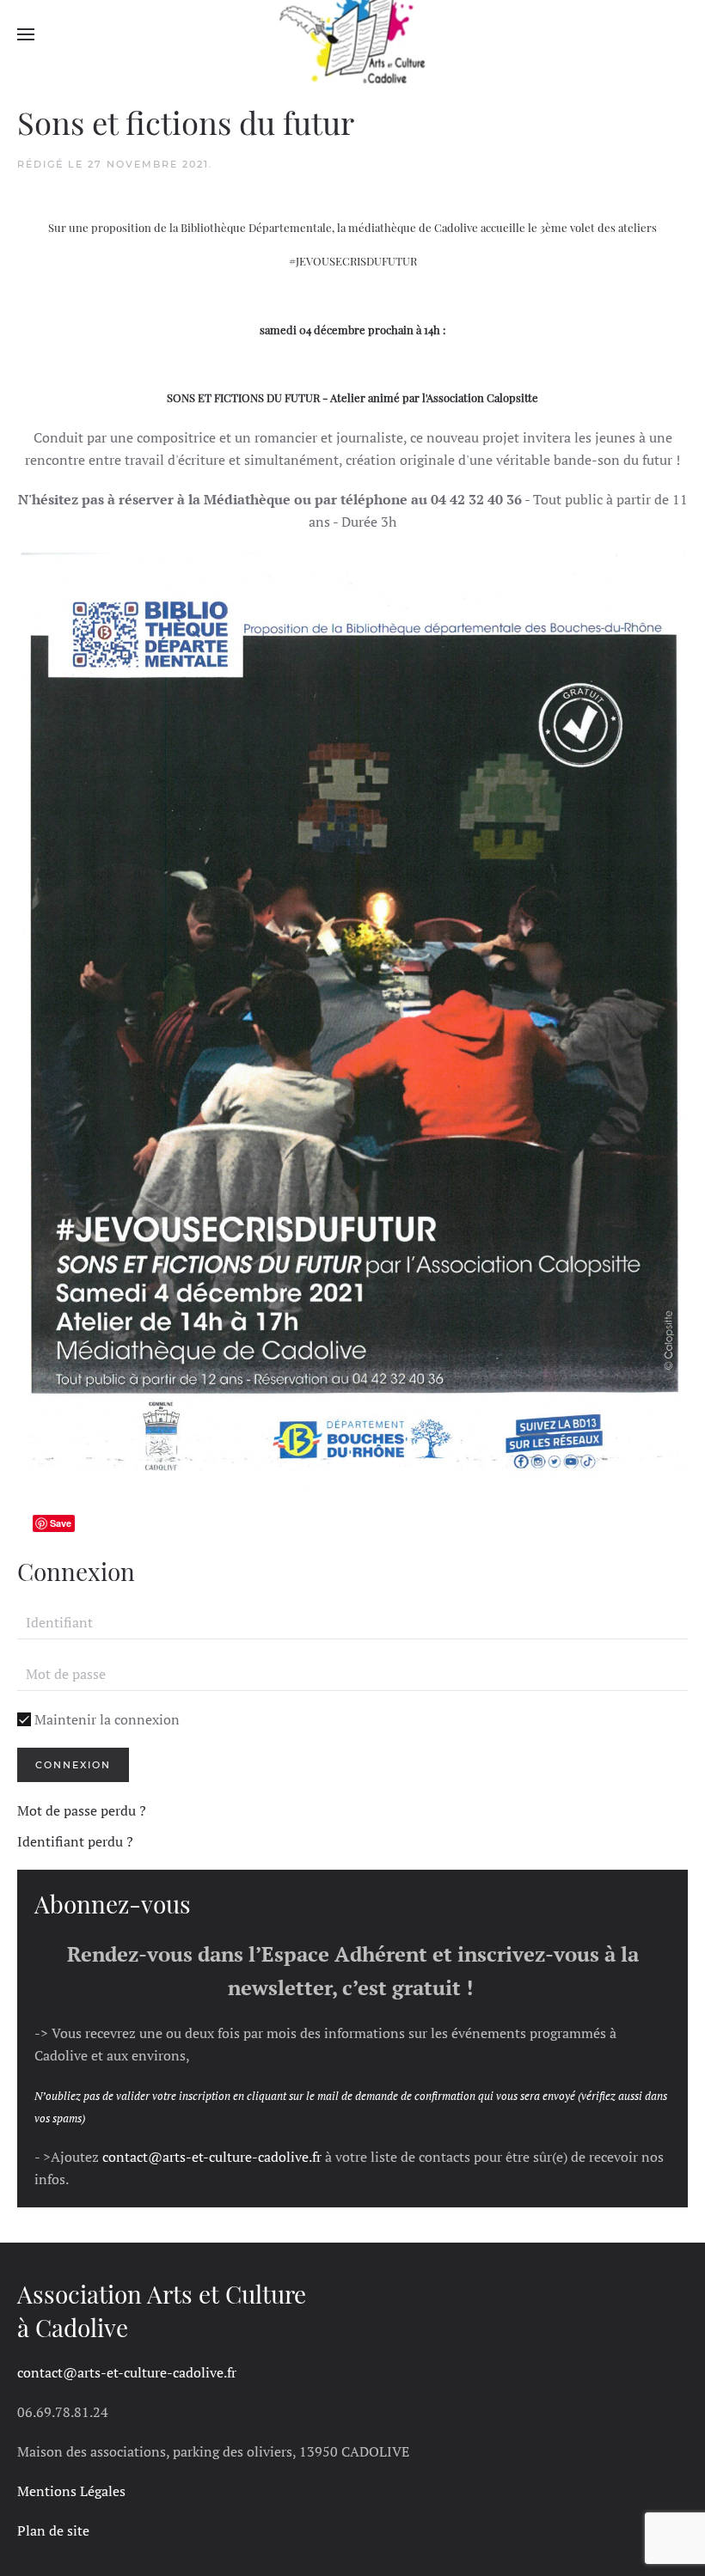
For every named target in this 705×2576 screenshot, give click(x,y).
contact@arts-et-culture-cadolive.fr (212, 2157)
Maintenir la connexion (105, 1719)
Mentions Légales (71, 2491)
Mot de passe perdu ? (82, 1810)
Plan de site (53, 2530)
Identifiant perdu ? (75, 1841)
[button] (26, 34)
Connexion (73, 1765)
